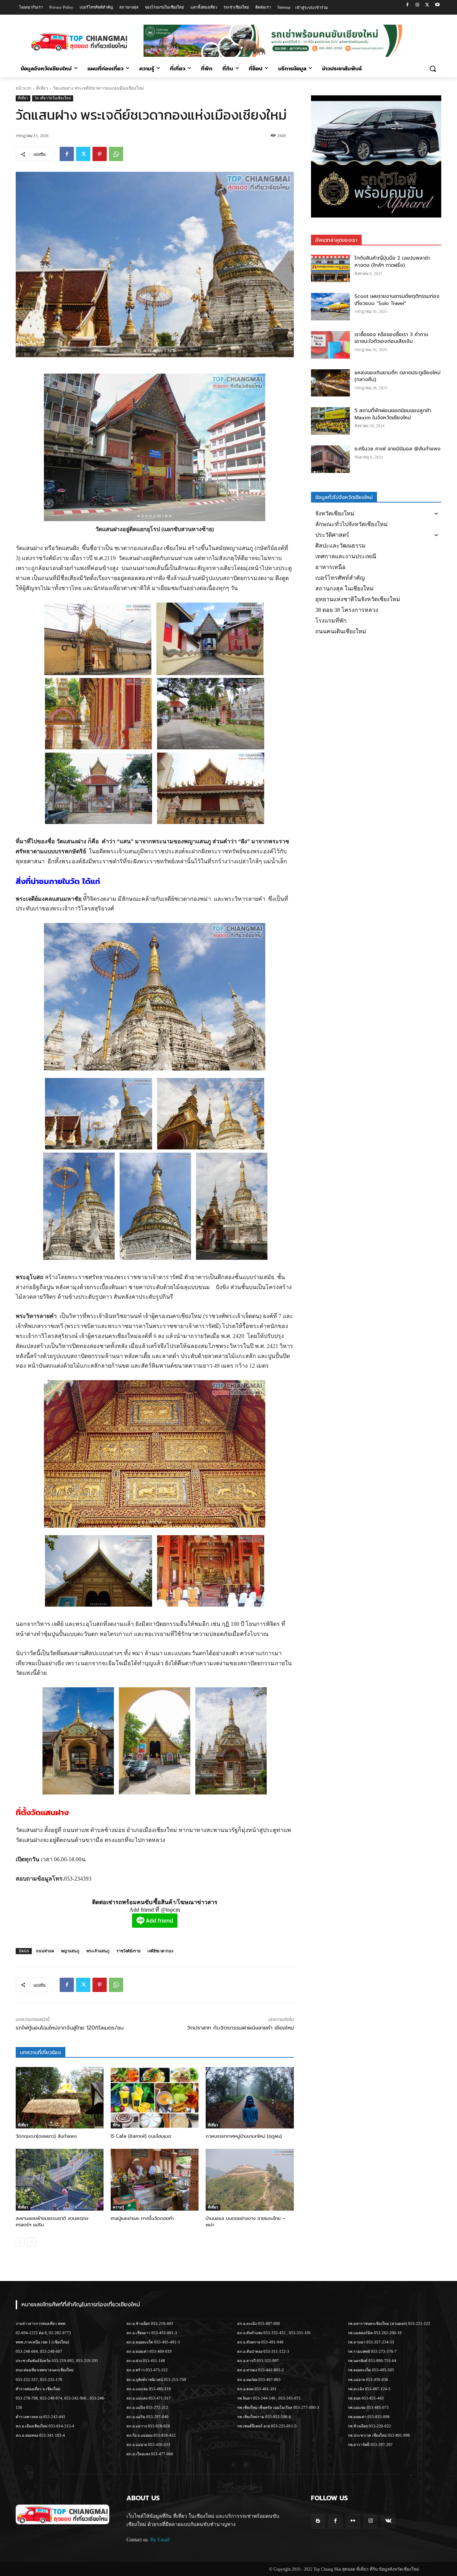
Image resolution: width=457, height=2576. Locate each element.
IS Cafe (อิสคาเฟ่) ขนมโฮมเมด (141, 2136)
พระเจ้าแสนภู (98, 1951)
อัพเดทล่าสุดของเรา (336, 240)
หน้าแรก (24, 88)
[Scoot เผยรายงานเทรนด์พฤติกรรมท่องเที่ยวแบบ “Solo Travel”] (331, 307)
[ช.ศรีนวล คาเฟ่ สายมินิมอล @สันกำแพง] (331, 459)
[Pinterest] (100, 154)
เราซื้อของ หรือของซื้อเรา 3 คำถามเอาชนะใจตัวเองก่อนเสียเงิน (391, 338)
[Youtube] (437, 5)
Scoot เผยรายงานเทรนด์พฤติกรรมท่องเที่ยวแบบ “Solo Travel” (397, 300)
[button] (433, 69)
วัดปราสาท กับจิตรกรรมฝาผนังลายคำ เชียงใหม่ (240, 2028)
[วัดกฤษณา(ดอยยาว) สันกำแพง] (60, 2098)
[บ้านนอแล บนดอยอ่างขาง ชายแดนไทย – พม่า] (250, 2180)
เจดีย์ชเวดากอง (160, 1951)
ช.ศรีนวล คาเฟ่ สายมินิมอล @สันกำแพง (398, 449)
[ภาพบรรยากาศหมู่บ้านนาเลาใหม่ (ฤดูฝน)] (250, 2098)
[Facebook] (408, 5)
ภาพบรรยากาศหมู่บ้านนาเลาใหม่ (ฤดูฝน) (244, 2136)
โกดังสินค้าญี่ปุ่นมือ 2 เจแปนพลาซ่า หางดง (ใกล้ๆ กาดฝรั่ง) (392, 262)
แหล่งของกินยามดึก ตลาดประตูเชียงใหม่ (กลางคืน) (398, 376)
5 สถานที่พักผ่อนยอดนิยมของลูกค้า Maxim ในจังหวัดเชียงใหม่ (393, 414)
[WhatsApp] (116, 154)
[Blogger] (318, 2521)
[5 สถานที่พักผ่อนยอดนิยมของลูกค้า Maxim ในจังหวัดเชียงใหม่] (331, 421)
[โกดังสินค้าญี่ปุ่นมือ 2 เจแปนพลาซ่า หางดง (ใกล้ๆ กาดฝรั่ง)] (331, 268)
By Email (160, 2540)
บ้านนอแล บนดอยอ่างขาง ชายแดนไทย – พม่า (245, 2221)
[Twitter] (427, 5)
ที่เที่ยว (42, 88)
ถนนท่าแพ (45, 1951)
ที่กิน (116, 2125)
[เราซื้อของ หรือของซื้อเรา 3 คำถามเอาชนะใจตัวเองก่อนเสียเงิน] (331, 345)
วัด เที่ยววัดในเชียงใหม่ (53, 98)
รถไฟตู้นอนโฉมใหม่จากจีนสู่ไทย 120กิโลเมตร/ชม (70, 2028)
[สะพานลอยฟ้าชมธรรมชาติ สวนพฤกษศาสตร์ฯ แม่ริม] (60, 2180)
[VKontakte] (388, 2521)
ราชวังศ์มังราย (128, 1951)
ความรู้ (118, 2207)
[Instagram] (418, 5)
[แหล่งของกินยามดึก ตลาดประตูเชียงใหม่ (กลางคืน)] (331, 383)
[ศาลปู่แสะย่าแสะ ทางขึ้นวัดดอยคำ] (155, 2180)
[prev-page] (20, 2242)
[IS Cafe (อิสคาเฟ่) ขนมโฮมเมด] (155, 2098)
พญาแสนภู (70, 1951)
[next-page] (32, 2242)
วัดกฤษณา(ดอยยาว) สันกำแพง (46, 2136)
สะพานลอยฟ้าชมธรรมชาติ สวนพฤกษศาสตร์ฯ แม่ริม (52, 2221)
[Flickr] (353, 2521)
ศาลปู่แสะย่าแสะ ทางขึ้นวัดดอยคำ (142, 2218)
